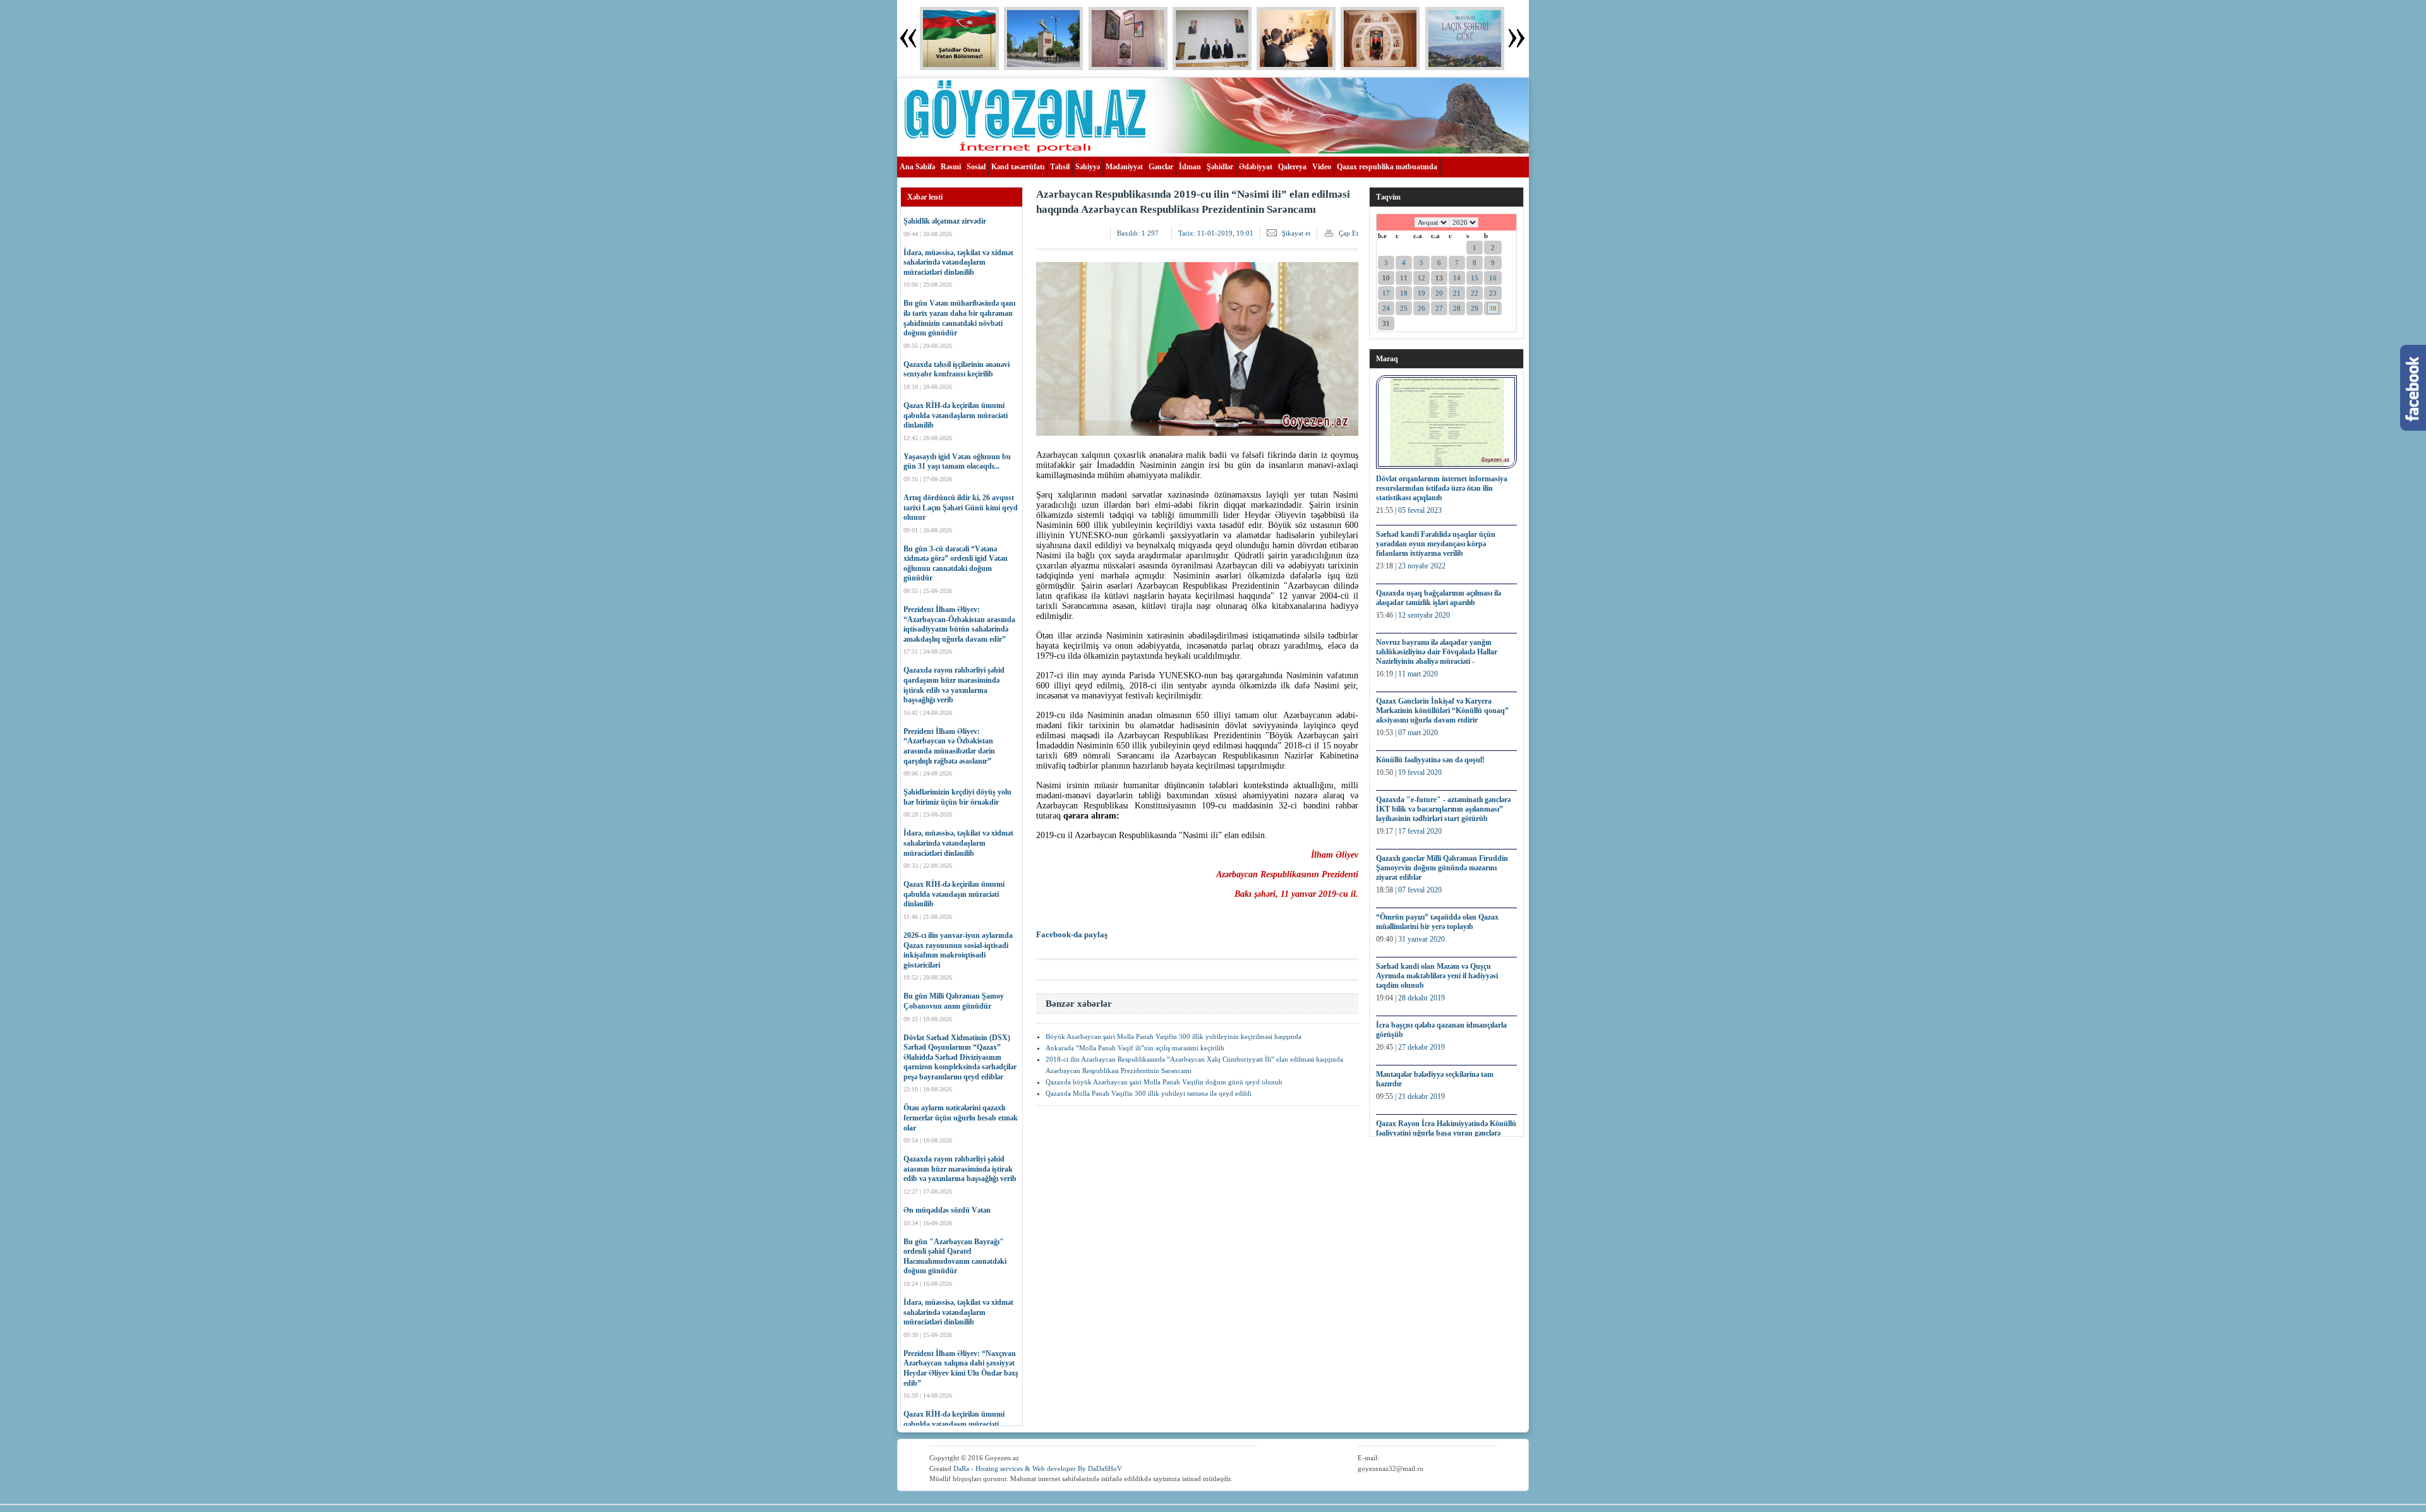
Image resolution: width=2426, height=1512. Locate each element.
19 (1421, 293)
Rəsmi (951, 167)
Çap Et (1349, 233)
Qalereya (1292, 167)
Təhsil (1060, 167)
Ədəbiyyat (1256, 167)
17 (1386, 293)
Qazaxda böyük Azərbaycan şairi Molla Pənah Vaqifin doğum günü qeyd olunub (1164, 1082)
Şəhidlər (1220, 167)
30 (1493, 308)
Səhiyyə (1088, 167)
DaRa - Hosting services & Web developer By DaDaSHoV (1038, 1468)
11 (1404, 278)
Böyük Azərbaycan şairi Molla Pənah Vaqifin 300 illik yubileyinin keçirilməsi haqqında (1174, 1036)
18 (1404, 293)
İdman (1190, 167)
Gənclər (1161, 167)
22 (1475, 293)
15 (1475, 278)
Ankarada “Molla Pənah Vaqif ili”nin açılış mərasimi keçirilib (1135, 1048)
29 (1475, 308)
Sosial (976, 167)
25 (1404, 308)
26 (1421, 308)
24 (1386, 308)
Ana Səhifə (917, 167)
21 (1457, 293)
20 (1439, 293)
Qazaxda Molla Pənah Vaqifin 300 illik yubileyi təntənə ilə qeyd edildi (1149, 1093)
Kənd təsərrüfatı (1018, 167)
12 (1421, 278)
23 (1493, 293)
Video (1322, 167)
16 (1493, 278)
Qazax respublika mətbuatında (1387, 167)
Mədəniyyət (1124, 167)
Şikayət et (1296, 233)
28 (1457, 308)
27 (1439, 308)
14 (1457, 278)
